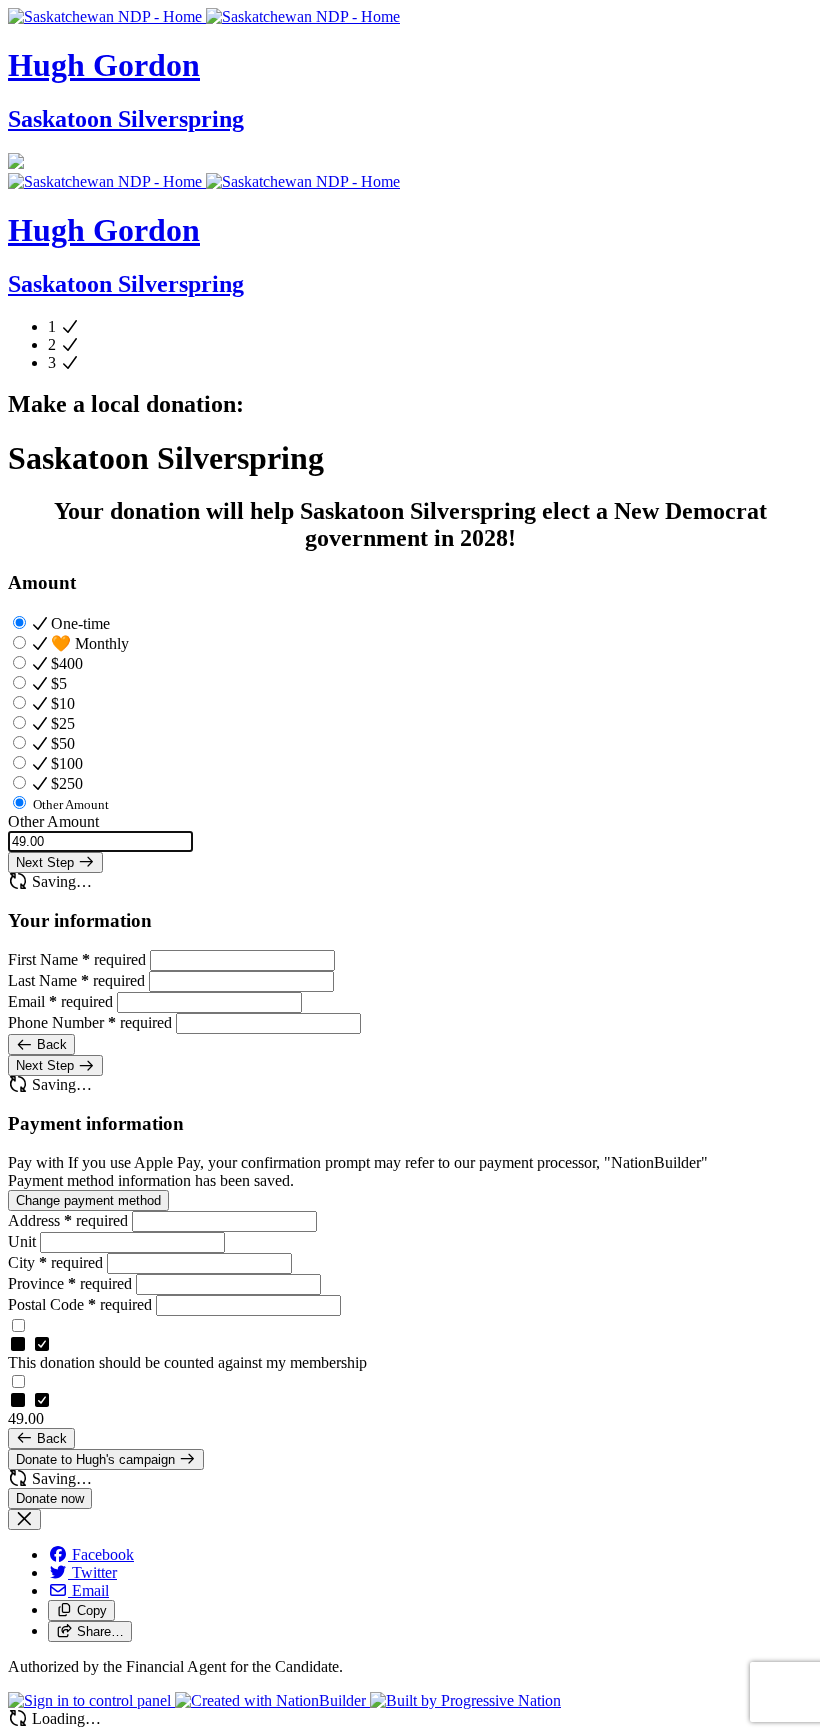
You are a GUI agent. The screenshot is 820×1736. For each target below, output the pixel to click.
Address (68, 1220)
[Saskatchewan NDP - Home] (204, 16)
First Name (77, 959)
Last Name (76, 980)
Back (50, 1044)
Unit (24, 1241)
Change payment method (88, 1200)
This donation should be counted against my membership (187, 1362)
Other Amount (53, 821)
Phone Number (90, 1022)
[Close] (24, 1519)
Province (70, 1283)
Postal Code (80, 1304)
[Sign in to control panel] (91, 1700)
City (55, 1262)
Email (60, 1001)
